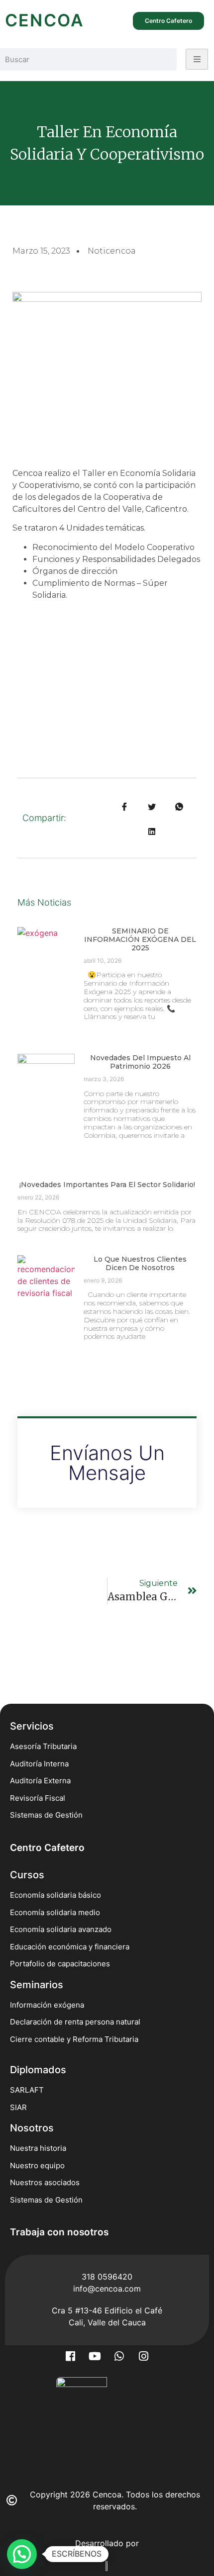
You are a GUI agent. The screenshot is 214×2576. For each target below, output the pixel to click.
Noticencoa (112, 251)
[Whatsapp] (119, 2356)
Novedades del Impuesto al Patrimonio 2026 (140, 1062)
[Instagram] (144, 2356)
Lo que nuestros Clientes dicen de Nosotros (140, 1263)
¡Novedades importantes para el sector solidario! (107, 1185)
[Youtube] (95, 2356)
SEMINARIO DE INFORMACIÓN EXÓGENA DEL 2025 (140, 939)
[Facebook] (71, 2356)
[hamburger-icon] (197, 59)
